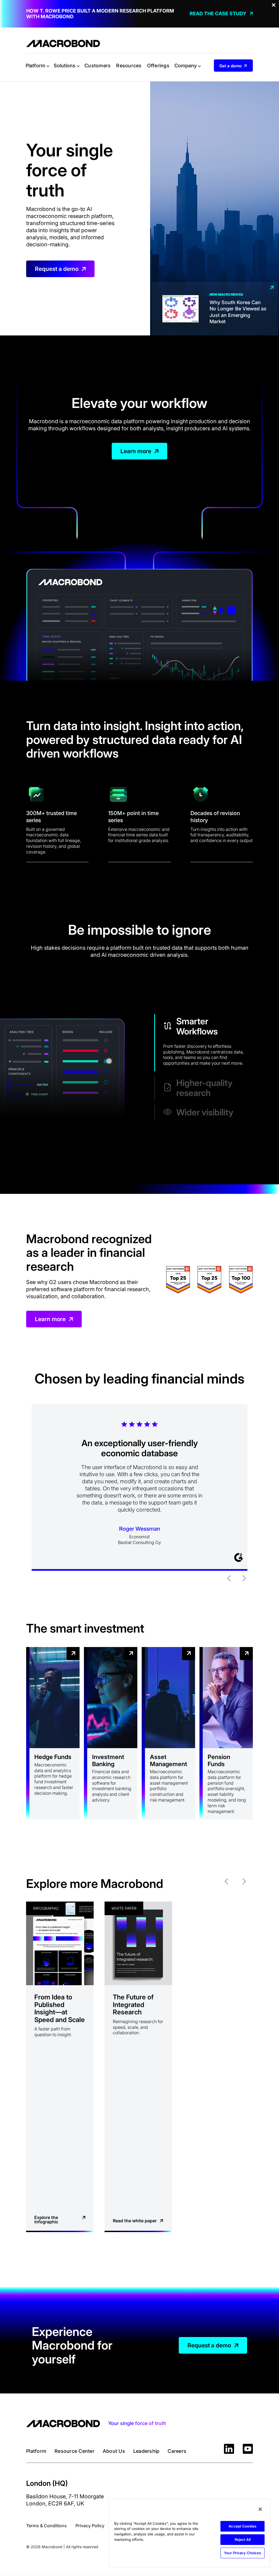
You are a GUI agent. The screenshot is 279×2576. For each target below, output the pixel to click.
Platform (36, 2451)
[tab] (204, 1043)
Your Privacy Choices (243, 2553)
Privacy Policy (90, 2526)
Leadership (146, 2451)
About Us (114, 2451)
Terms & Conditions (46, 2526)
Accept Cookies (242, 2526)
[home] (63, 43)
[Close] (260, 2509)
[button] (37, 66)
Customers (98, 66)
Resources (129, 66)
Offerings (158, 66)
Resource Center (75, 2451)
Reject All (243, 2539)
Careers (177, 2451)
